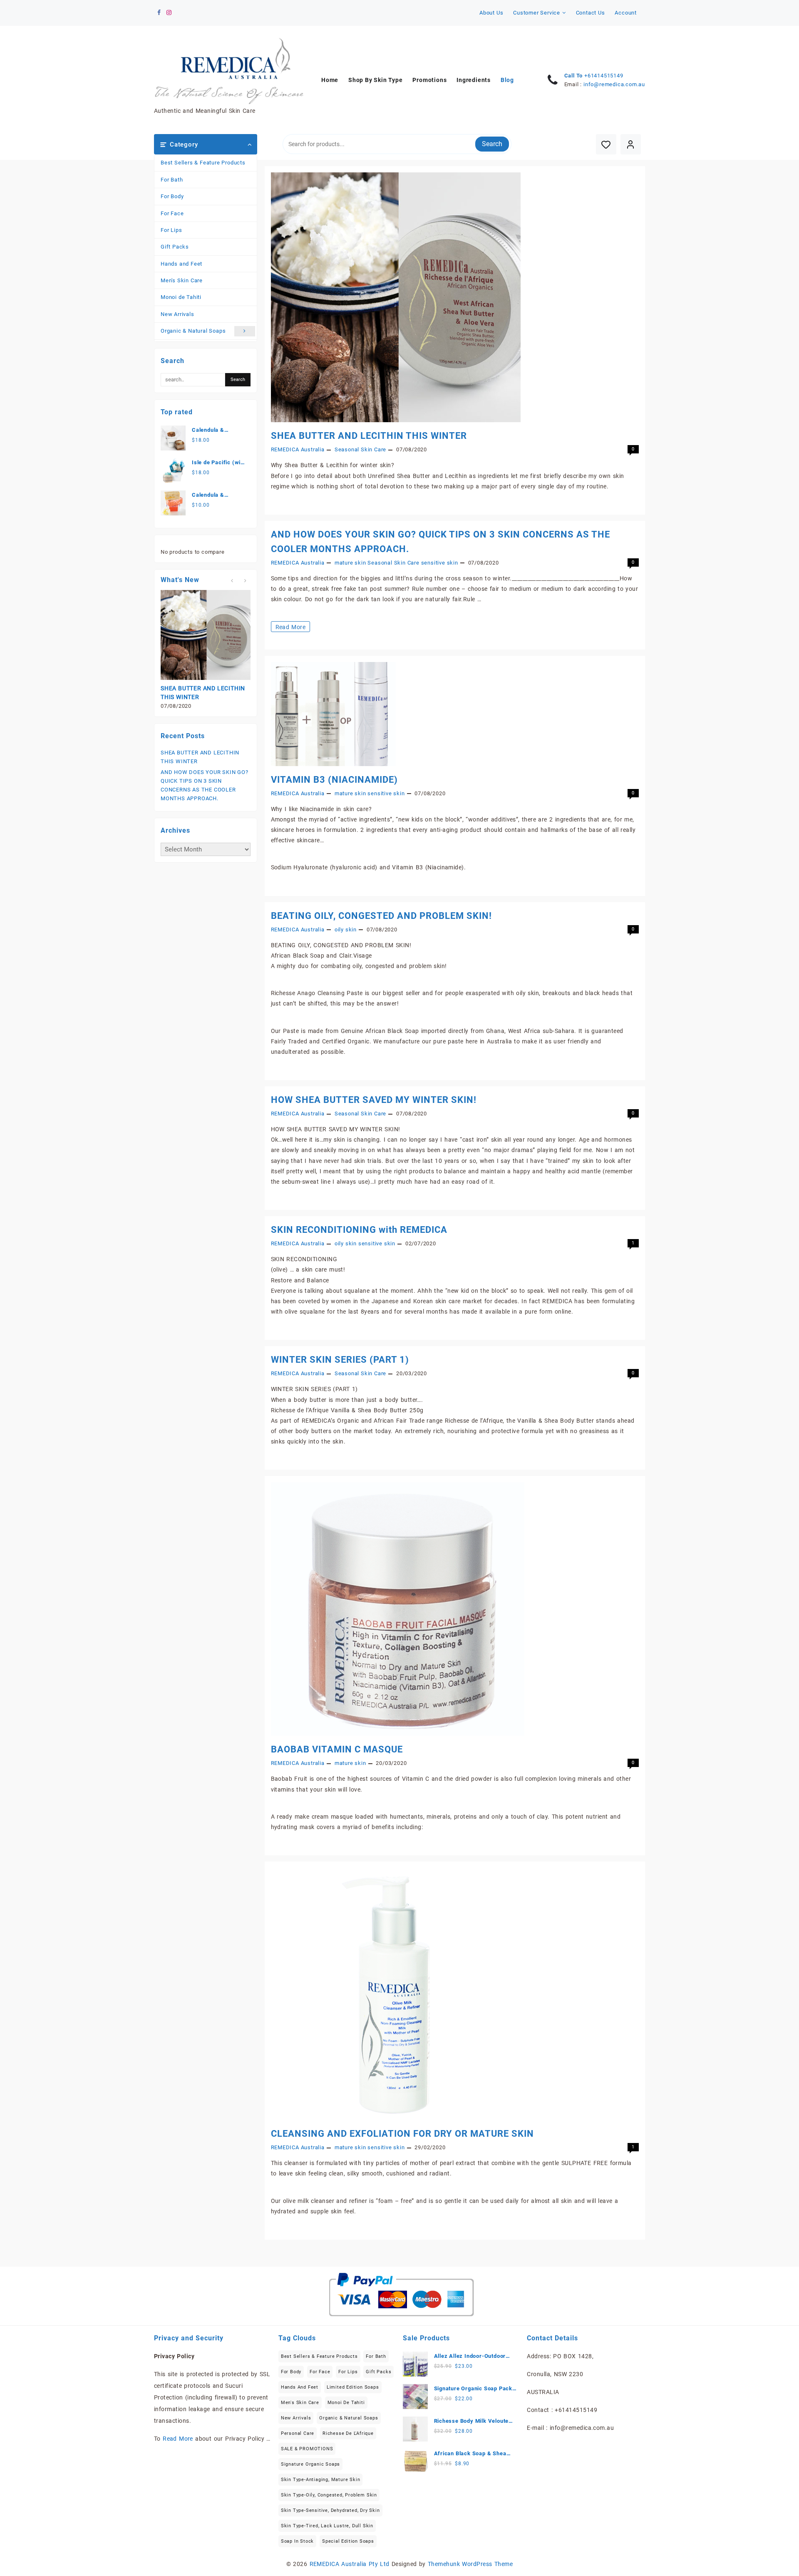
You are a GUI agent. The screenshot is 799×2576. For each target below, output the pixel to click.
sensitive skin (440, 563)
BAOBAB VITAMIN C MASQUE (337, 1749)
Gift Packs (175, 247)
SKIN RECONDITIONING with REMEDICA (359, 1230)
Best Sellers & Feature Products (203, 163)
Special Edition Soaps (348, 2541)
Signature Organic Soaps (310, 2464)
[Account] (631, 144)
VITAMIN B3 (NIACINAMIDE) (334, 780)
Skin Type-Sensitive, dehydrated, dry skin (330, 2510)
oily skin (346, 930)
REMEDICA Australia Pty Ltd (350, 2564)
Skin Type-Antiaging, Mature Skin (321, 2480)
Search (492, 144)
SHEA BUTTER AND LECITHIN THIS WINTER (369, 436)
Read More (292, 628)
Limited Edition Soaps (353, 2387)
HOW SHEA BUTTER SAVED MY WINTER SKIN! (374, 1100)
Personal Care (298, 2433)
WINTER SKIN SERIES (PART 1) (340, 1360)
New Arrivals (177, 314)
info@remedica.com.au (614, 84)
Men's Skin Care (182, 280)
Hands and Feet (181, 264)
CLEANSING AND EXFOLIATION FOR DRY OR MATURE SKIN (402, 2134)
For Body (172, 196)
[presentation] (232, 581)
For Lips (171, 230)
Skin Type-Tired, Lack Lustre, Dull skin (327, 2526)
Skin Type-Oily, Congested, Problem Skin (329, 2495)
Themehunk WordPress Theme (470, 2564)
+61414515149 (604, 76)
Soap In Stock (297, 2541)
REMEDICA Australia (298, 449)
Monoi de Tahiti (181, 297)
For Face (172, 213)
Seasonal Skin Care (360, 449)
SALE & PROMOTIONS (307, 2449)
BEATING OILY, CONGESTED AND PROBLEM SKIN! (381, 916)
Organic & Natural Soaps (193, 331)
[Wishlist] (606, 144)
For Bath (172, 180)
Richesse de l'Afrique (348, 2433)
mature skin (350, 563)
